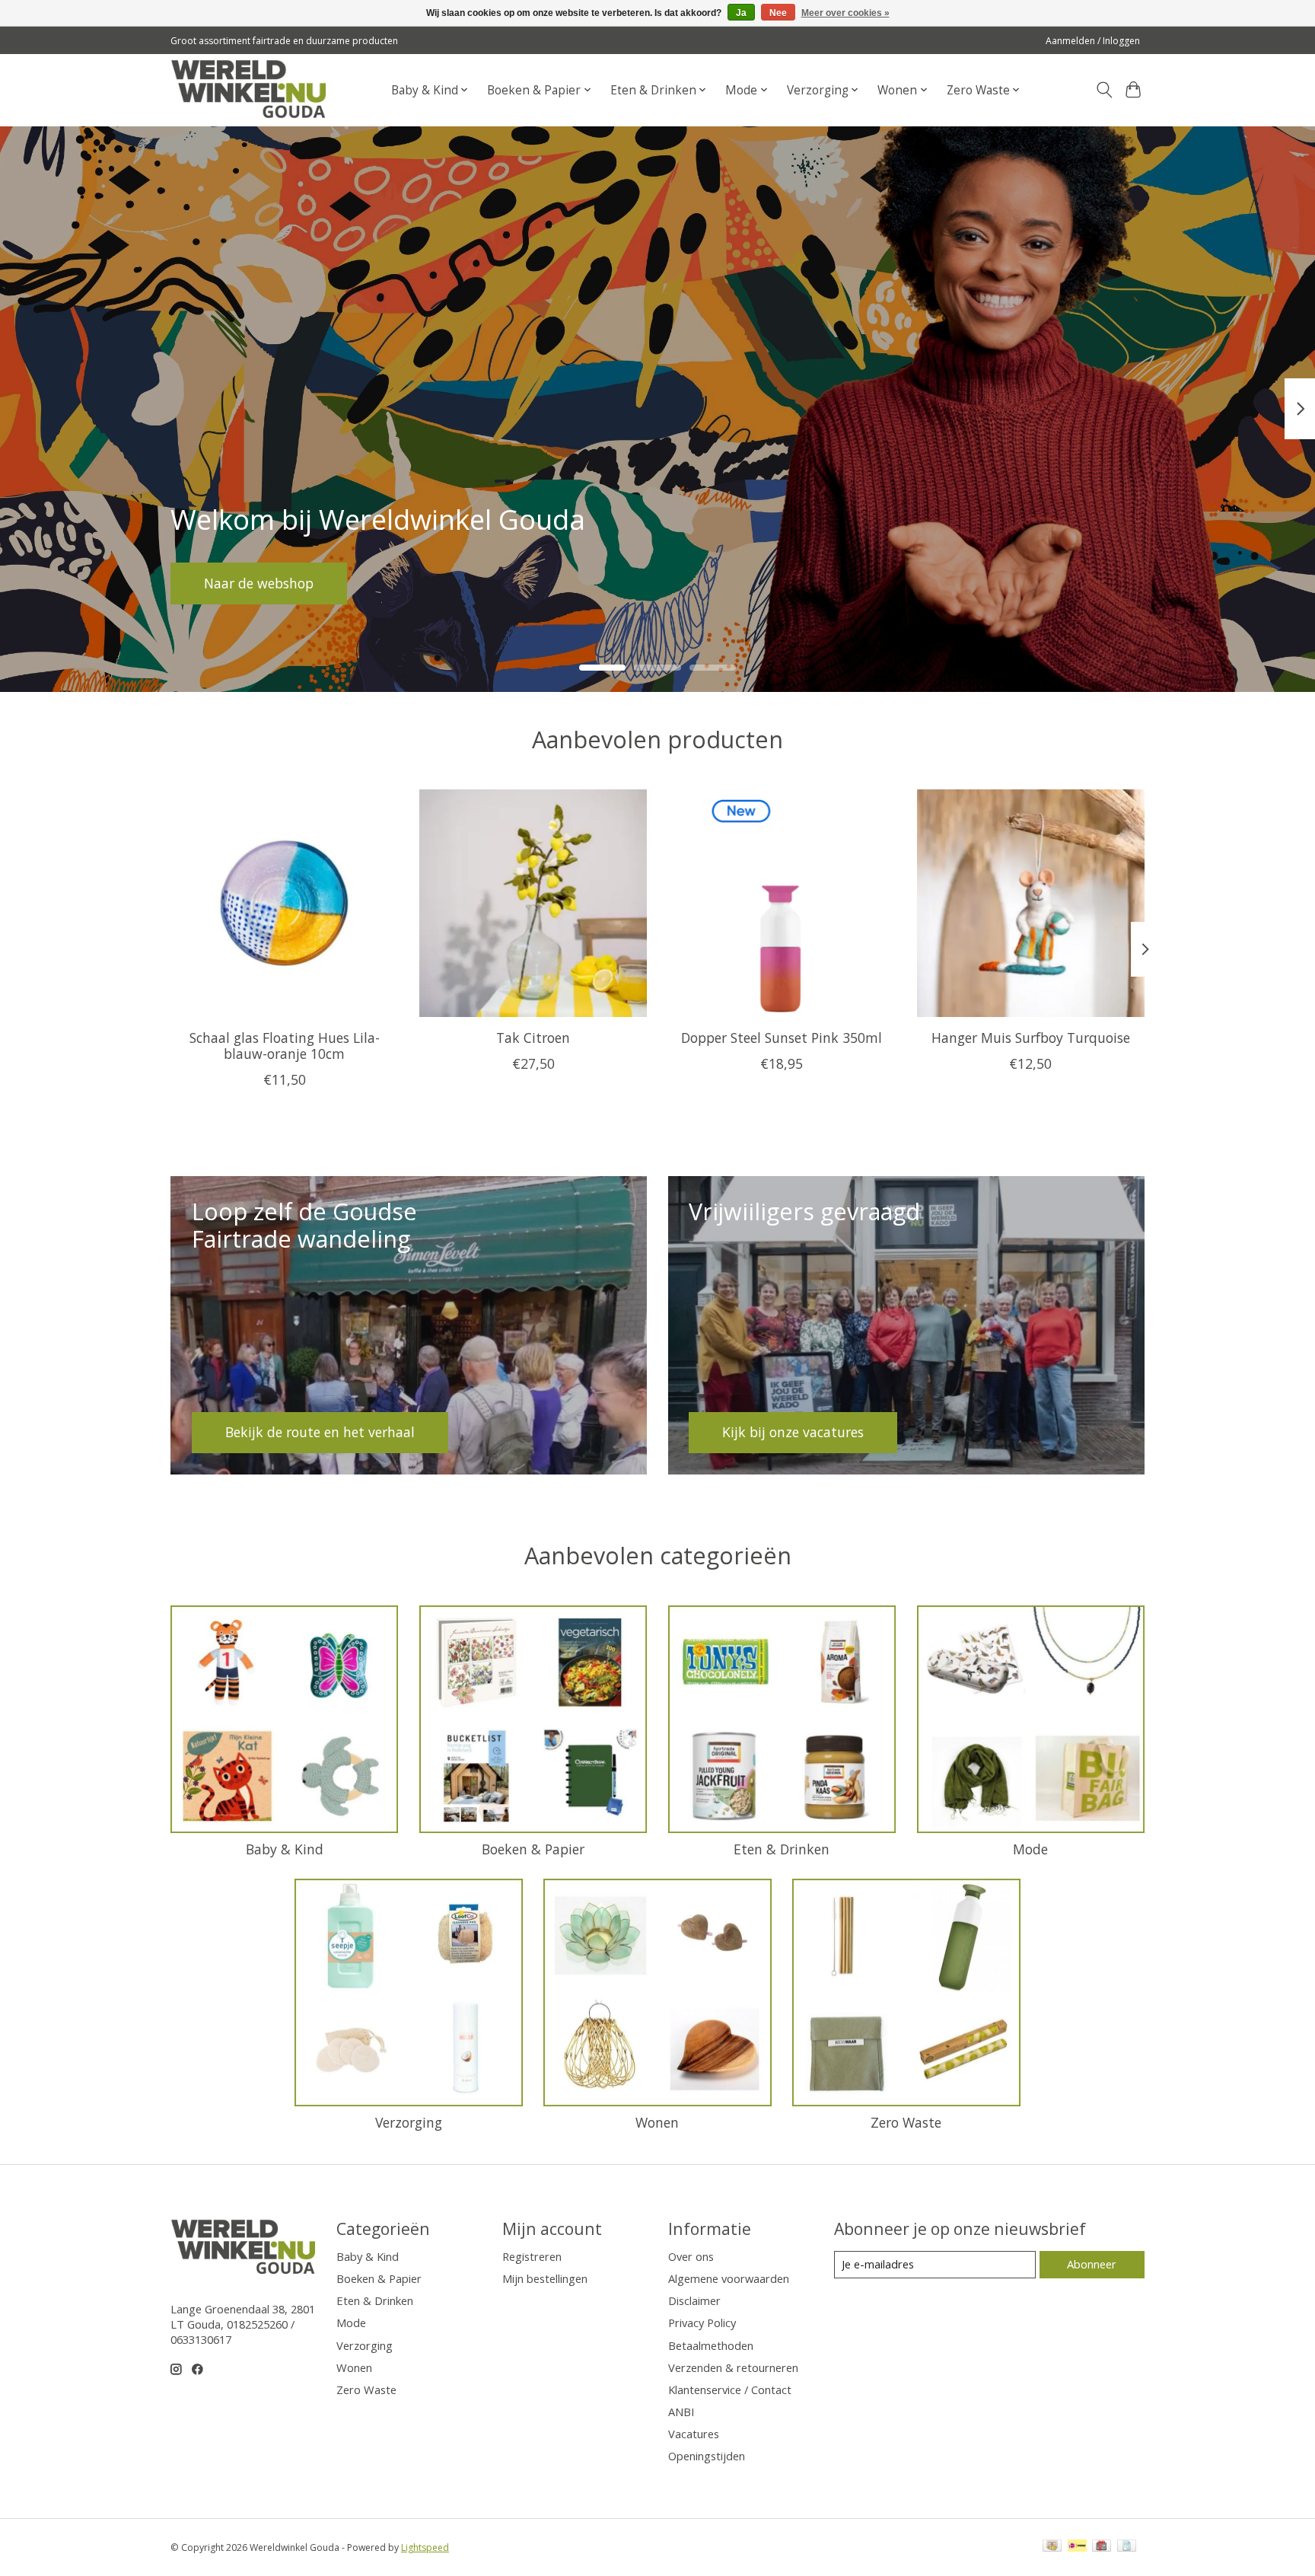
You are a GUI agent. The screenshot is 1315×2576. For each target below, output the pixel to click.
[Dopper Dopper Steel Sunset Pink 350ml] (782, 903)
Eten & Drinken (782, 1849)
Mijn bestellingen (545, 2278)
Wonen (657, 2122)
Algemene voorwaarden (729, 2278)
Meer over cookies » (845, 13)
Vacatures (694, 2434)
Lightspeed (425, 2547)
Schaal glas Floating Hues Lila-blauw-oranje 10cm (285, 1045)
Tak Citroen (533, 1037)
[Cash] (1052, 2547)
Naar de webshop (259, 582)
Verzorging (409, 2122)
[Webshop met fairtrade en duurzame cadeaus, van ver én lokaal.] (248, 90)
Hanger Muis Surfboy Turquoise (1031, 1037)
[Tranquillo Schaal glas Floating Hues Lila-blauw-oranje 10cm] (284, 903)
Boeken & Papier (533, 1849)
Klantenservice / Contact (730, 2389)
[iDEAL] (1077, 2547)
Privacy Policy (702, 2323)
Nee (778, 13)
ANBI (681, 2412)
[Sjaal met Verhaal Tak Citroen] (533, 903)
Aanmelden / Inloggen (1093, 41)
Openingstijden (707, 2456)
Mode (1030, 1849)
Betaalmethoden (711, 2345)
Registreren (532, 2256)
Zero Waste (906, 2122)
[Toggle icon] (1104, 90)
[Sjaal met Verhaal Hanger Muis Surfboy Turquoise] (1031, 903)
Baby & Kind (285, 1849)
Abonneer (1092, 2264)
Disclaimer (694, 2300)
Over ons (691, 2256)
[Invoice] (1127, 2547)
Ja (741, 13)
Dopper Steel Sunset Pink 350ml (782, 1037)
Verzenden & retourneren (733, 2367)
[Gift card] (1102, 2547)
